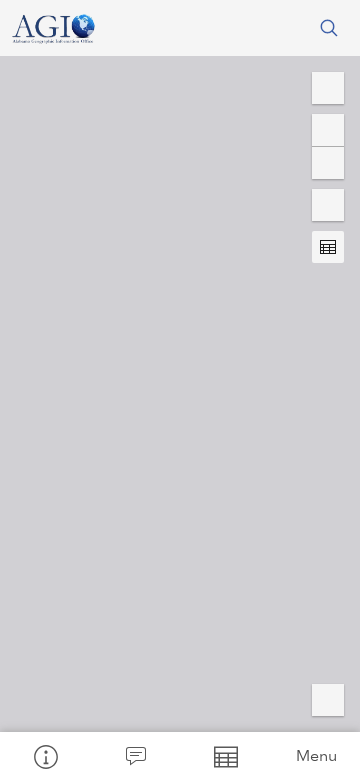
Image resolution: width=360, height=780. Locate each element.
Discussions (135, 756)
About (45, 756)
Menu (316, 755)
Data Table (225, 756)
